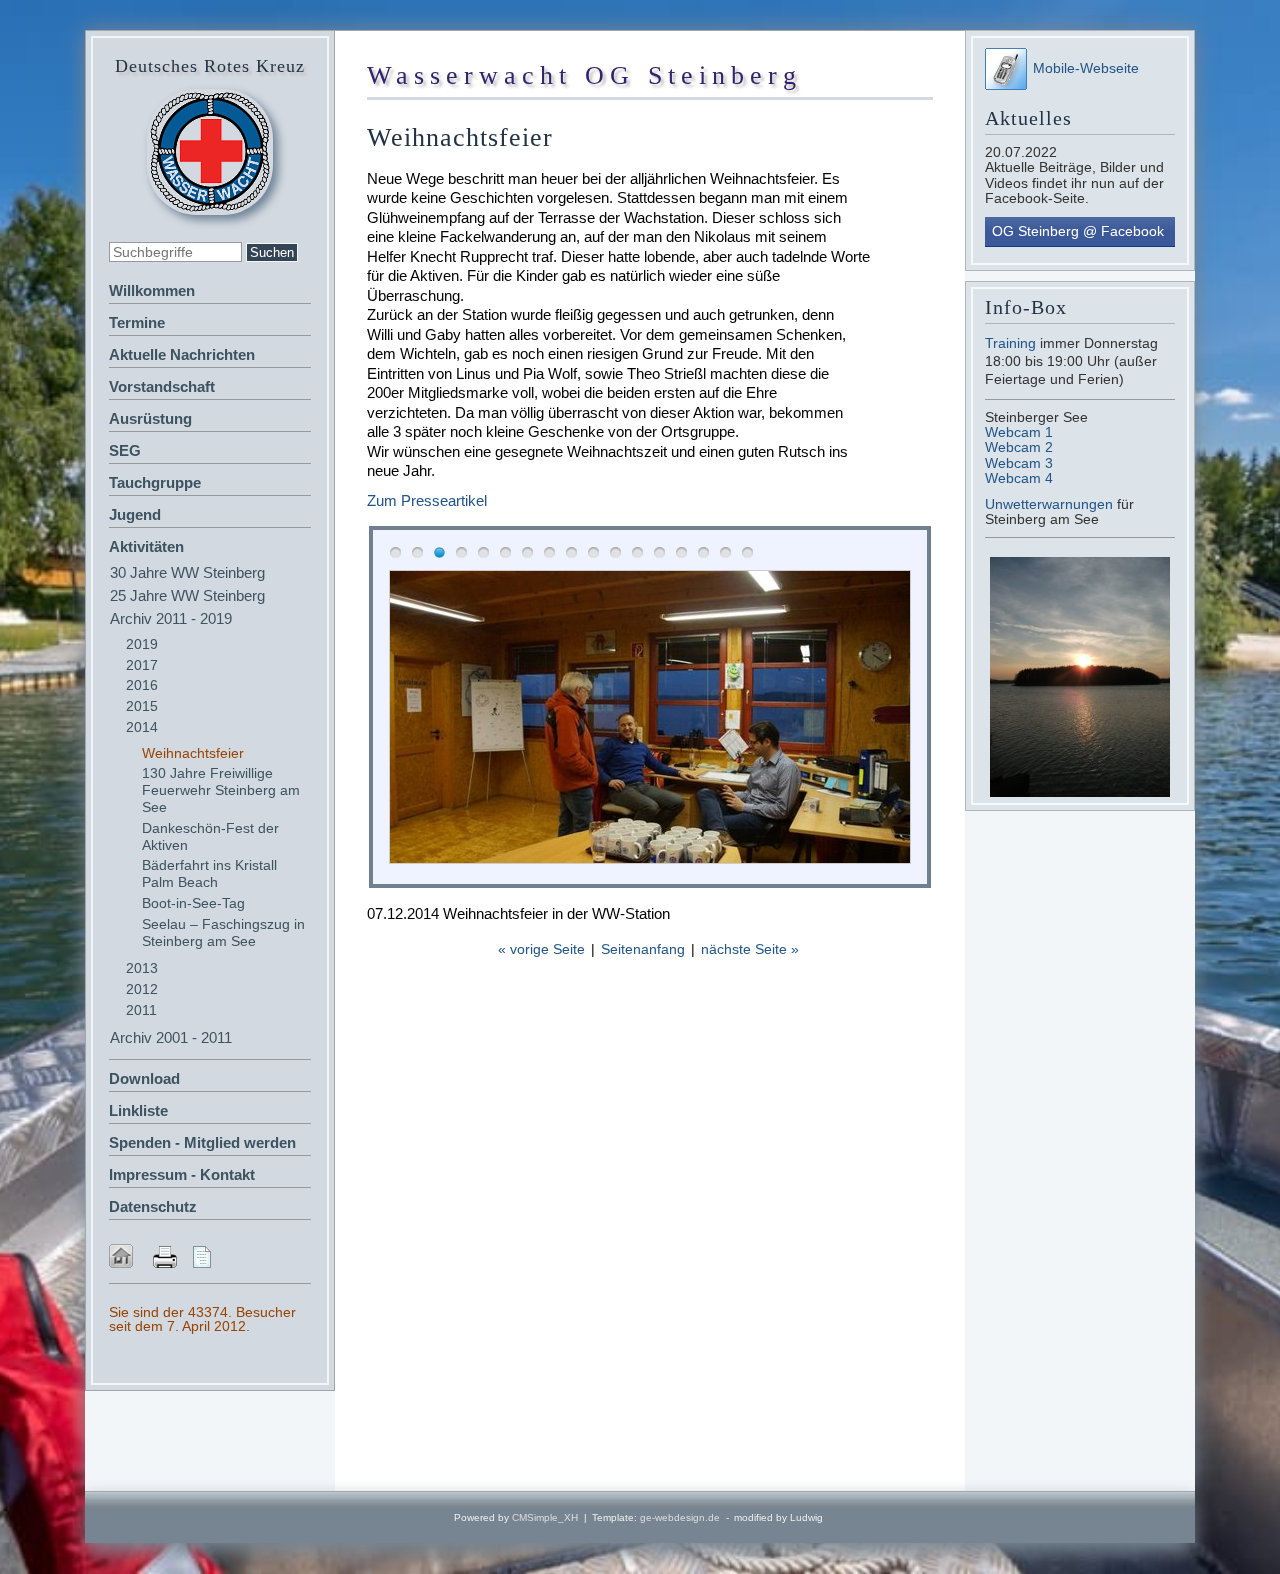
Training (1010, 343)
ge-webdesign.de (680, 1517)
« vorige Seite (541, 949)
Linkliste (138, 1110)
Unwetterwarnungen (1051, 504)
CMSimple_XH (545, 1517)
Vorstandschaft (162, 386)
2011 (141, 1010)
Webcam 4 (1019, 478)
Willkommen (152, 290)
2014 (142, 727)
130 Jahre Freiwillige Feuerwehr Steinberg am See (221, 790)
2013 (142, 968)
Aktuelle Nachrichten (182, 354)
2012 (142, 989)
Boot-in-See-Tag (193, 903)
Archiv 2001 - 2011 (171, 1037)
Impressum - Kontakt (182, 1174)
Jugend (135, 514)
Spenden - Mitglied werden (202, 1142)
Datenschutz (153, 1206)
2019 (142, 644)
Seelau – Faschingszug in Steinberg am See (223, 932)
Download (144, 1078)
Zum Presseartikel (427, 500)
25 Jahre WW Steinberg (187, 595)
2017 (142, 665)
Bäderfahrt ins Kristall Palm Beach (209, 873)
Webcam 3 (1019, 463)
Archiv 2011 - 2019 (171, 618)
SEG (125, 450)
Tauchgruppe (155, 482)
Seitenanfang (643, 949)
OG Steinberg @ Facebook (1078, 231)
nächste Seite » (750, 949)
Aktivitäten (146, 546)
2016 (142, 685)
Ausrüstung (150, 418)
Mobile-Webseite (1086, 68)
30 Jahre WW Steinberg (187, 572)
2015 (142, 706)
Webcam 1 (1019, 432)
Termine (137, 322)
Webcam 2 (1019, 447)
